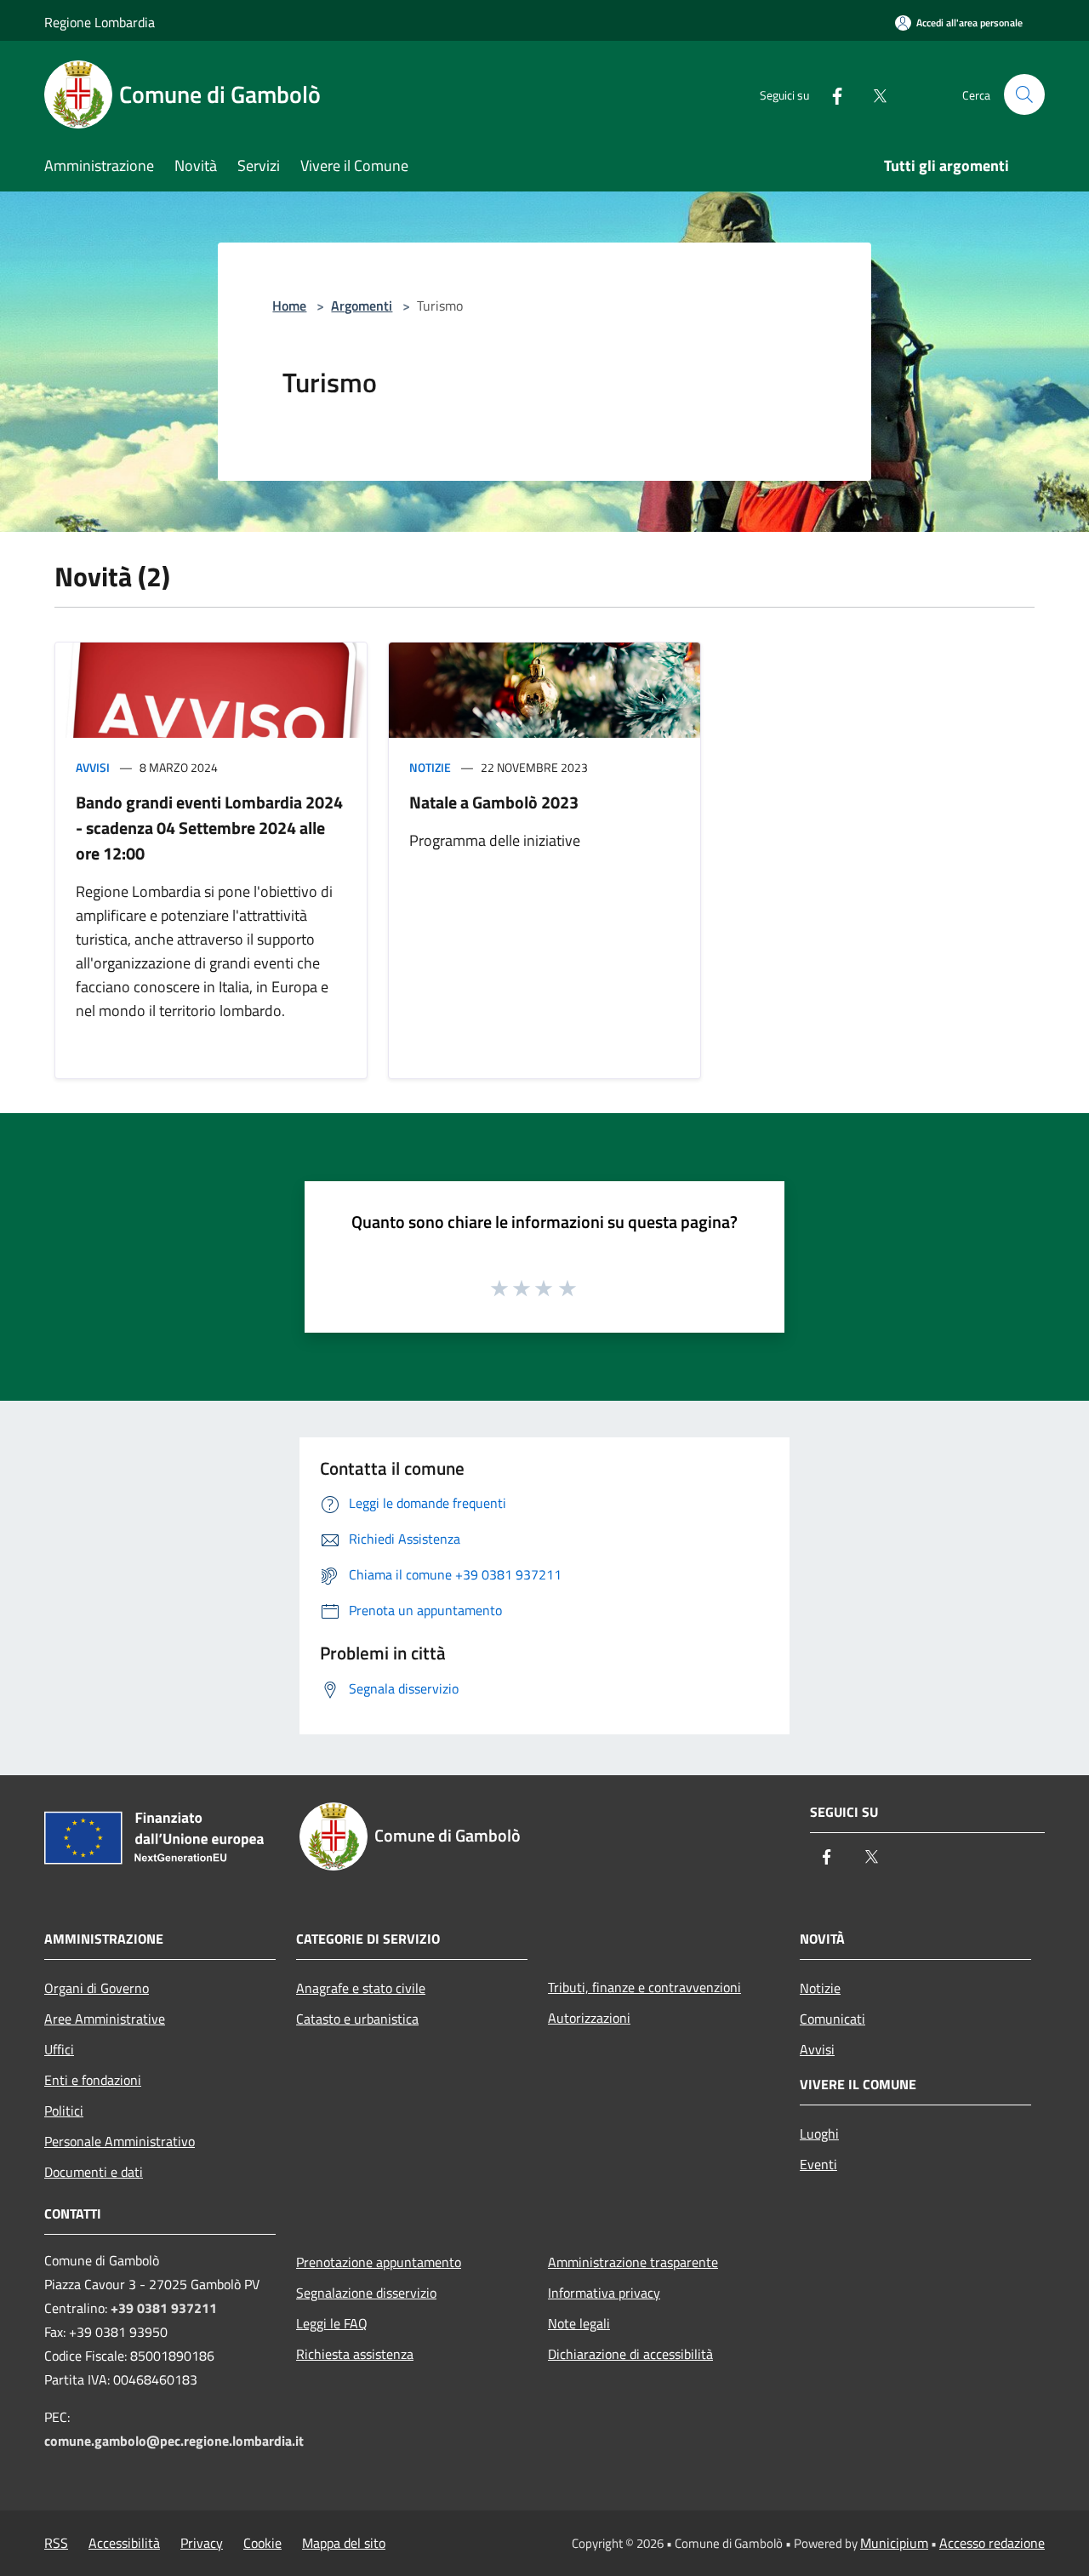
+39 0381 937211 (164, 2308)
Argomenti (362, 306)
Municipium (894, 2543)
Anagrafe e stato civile (361, 1988)
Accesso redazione (992, 2543)
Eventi (818, 2164)
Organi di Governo (97, 1988)
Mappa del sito (344, 2543)
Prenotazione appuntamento (379, 2262)
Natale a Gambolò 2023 (494, 802)
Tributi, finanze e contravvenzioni (644, 1987)
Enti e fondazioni (93, 2080)
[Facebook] (830, 94)
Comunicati (832, 2019)
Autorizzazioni (589, 2018)
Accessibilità (124, 2543)
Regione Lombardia (100, 22)
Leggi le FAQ (332, 2323)
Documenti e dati (94, 2172)
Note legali (579, 2323)
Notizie (430, 767)
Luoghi (819, 2133)
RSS (56, 2543)
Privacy (202, 2543)
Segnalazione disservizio (366, 2293)
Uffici (59, 2049)
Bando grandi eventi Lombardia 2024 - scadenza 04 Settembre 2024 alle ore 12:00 (209, 828)
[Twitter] (873, 94)
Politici (64, 2110)
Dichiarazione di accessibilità (630, 2354)
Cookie (262, 2543)
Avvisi (93, 767)
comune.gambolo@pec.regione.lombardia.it (174, 2441)
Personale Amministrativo (120, 2141)
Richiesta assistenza (355, 2354)
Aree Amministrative (105, 2019)
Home (289, 306)
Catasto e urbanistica (357, 2019)
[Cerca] (1024, 94)
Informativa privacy (604, 2293)
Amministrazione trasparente (633, 2262)
